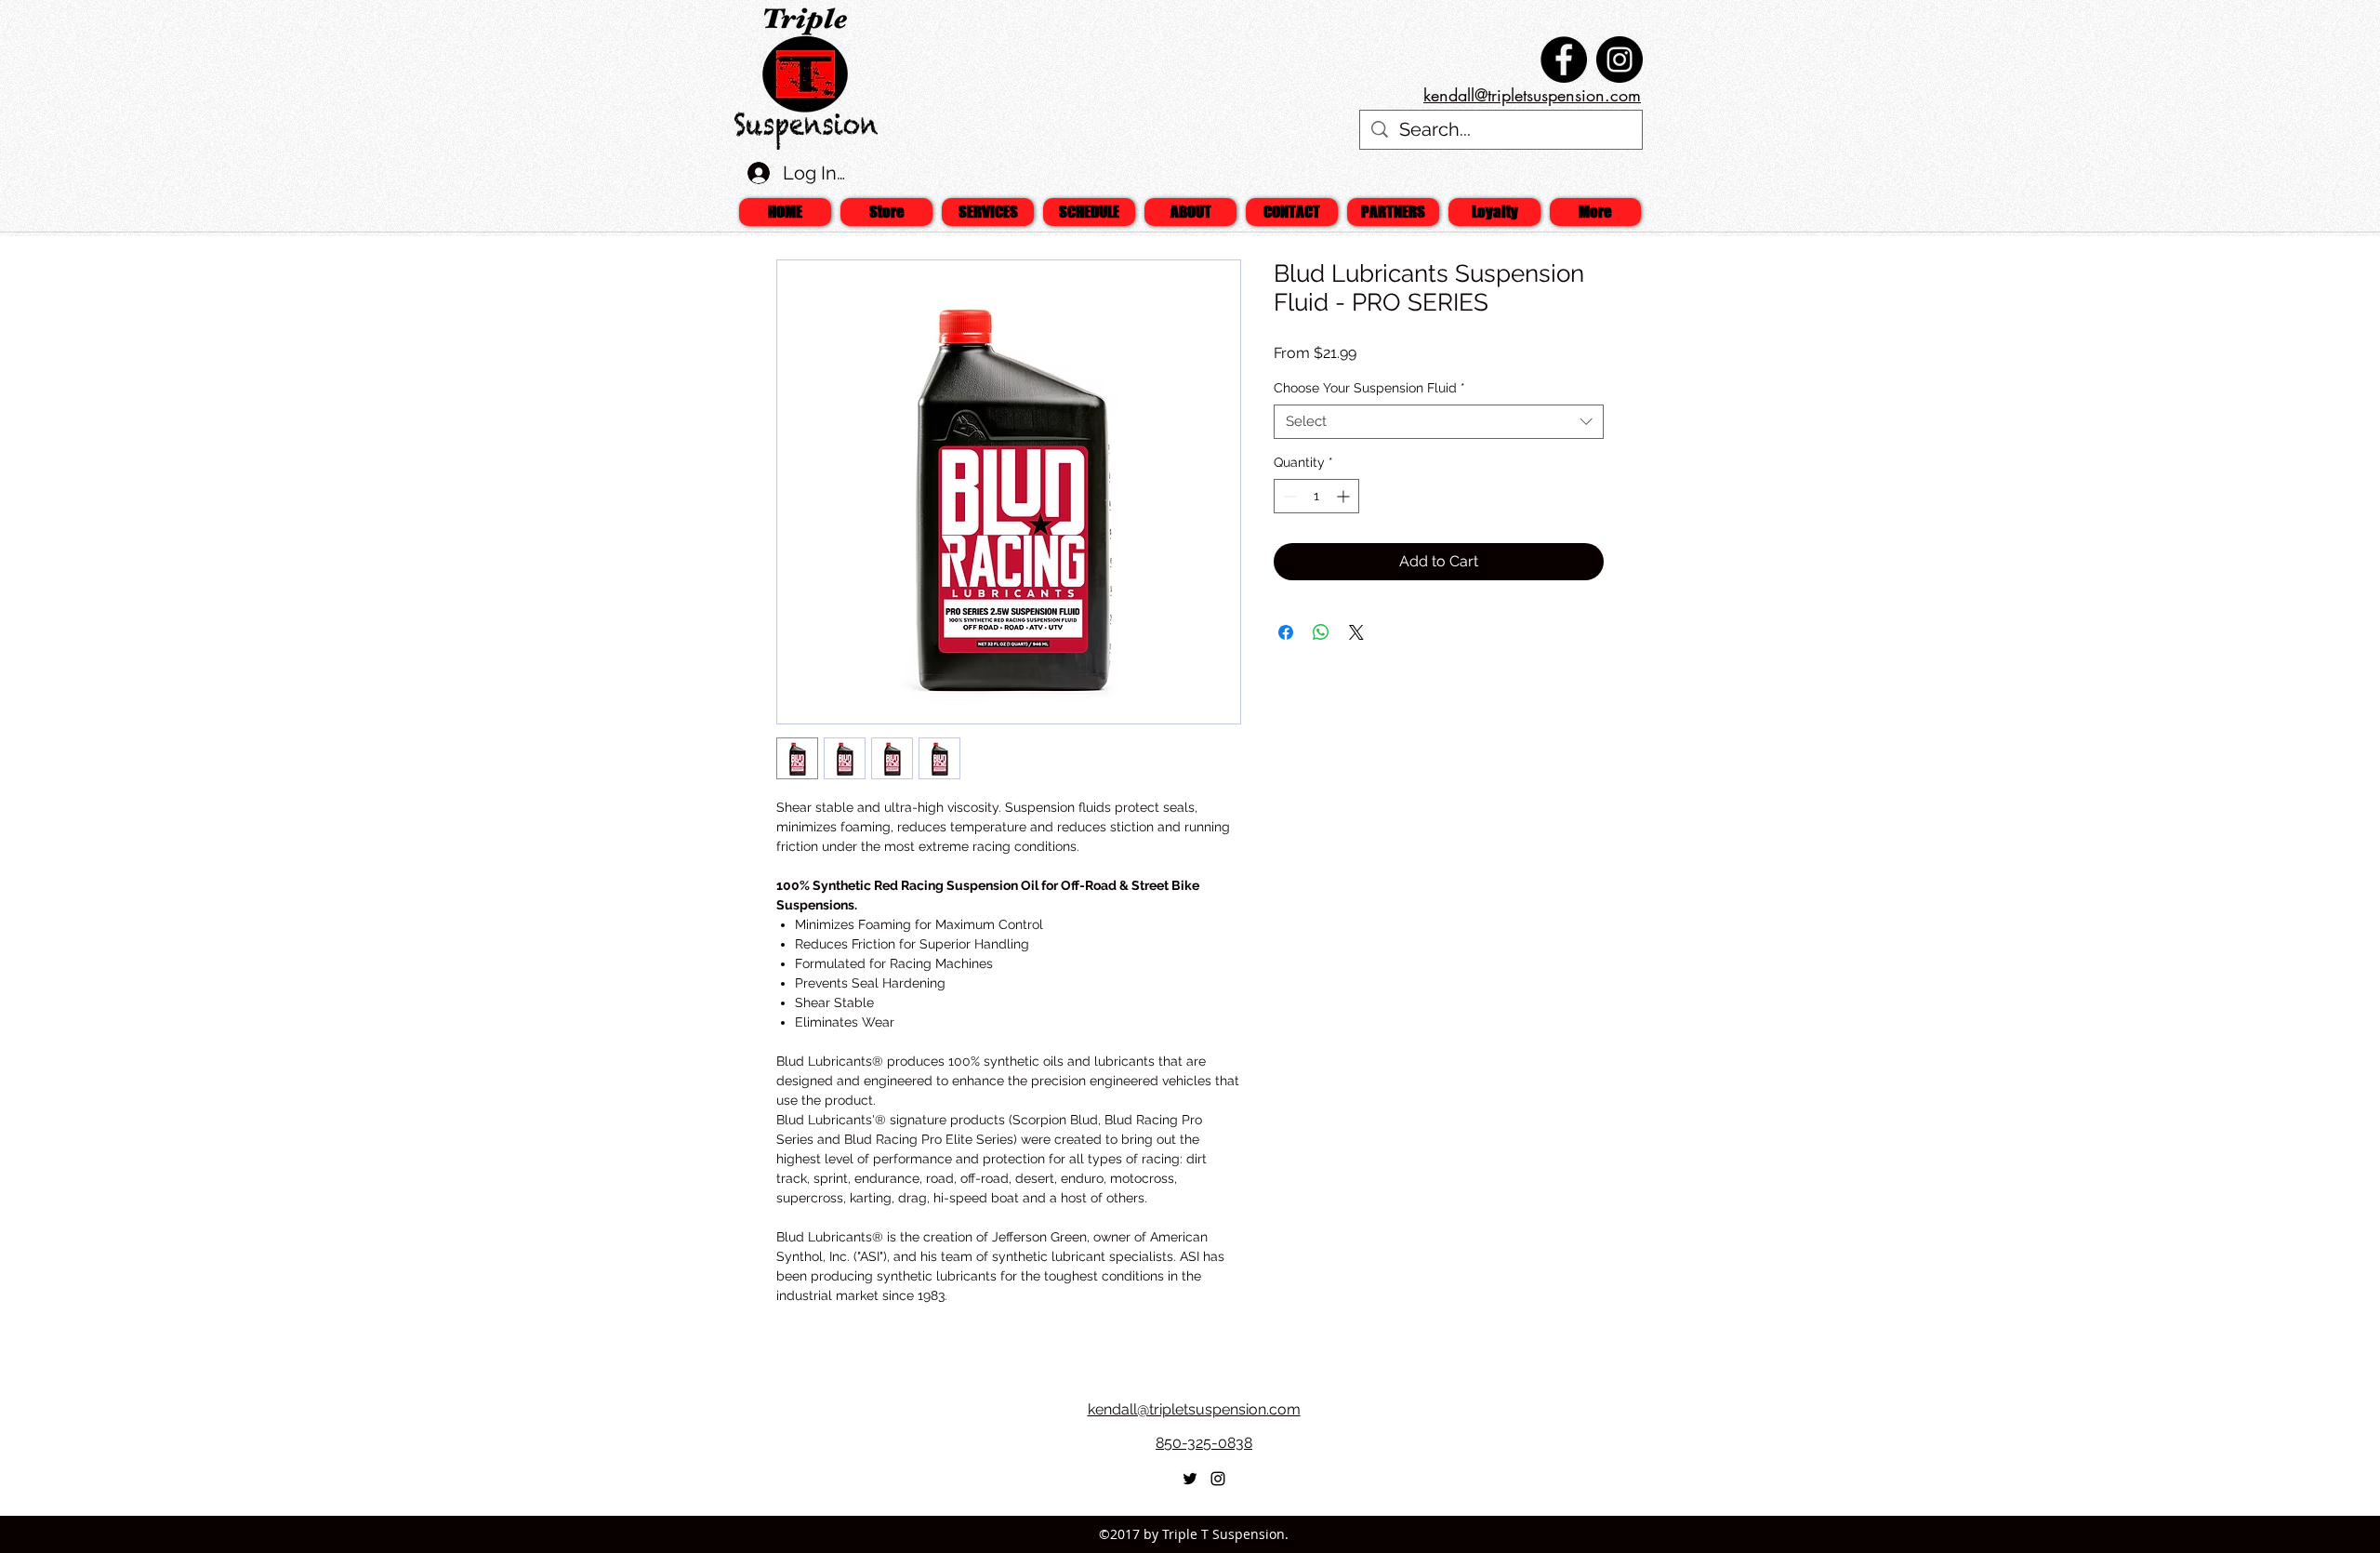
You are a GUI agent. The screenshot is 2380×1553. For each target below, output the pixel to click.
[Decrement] (1288, 496)
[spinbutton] (1316, 496)
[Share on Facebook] (1286, 632)
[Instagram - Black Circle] (1620, 60)
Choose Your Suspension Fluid (1369, 388)
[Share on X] (1356, 632)
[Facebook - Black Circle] (1564, 60)
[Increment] (1345, 496)
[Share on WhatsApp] (1321, 632)
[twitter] (1190, 1479)
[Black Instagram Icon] (1218, 1479)
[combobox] (1439, 422)
